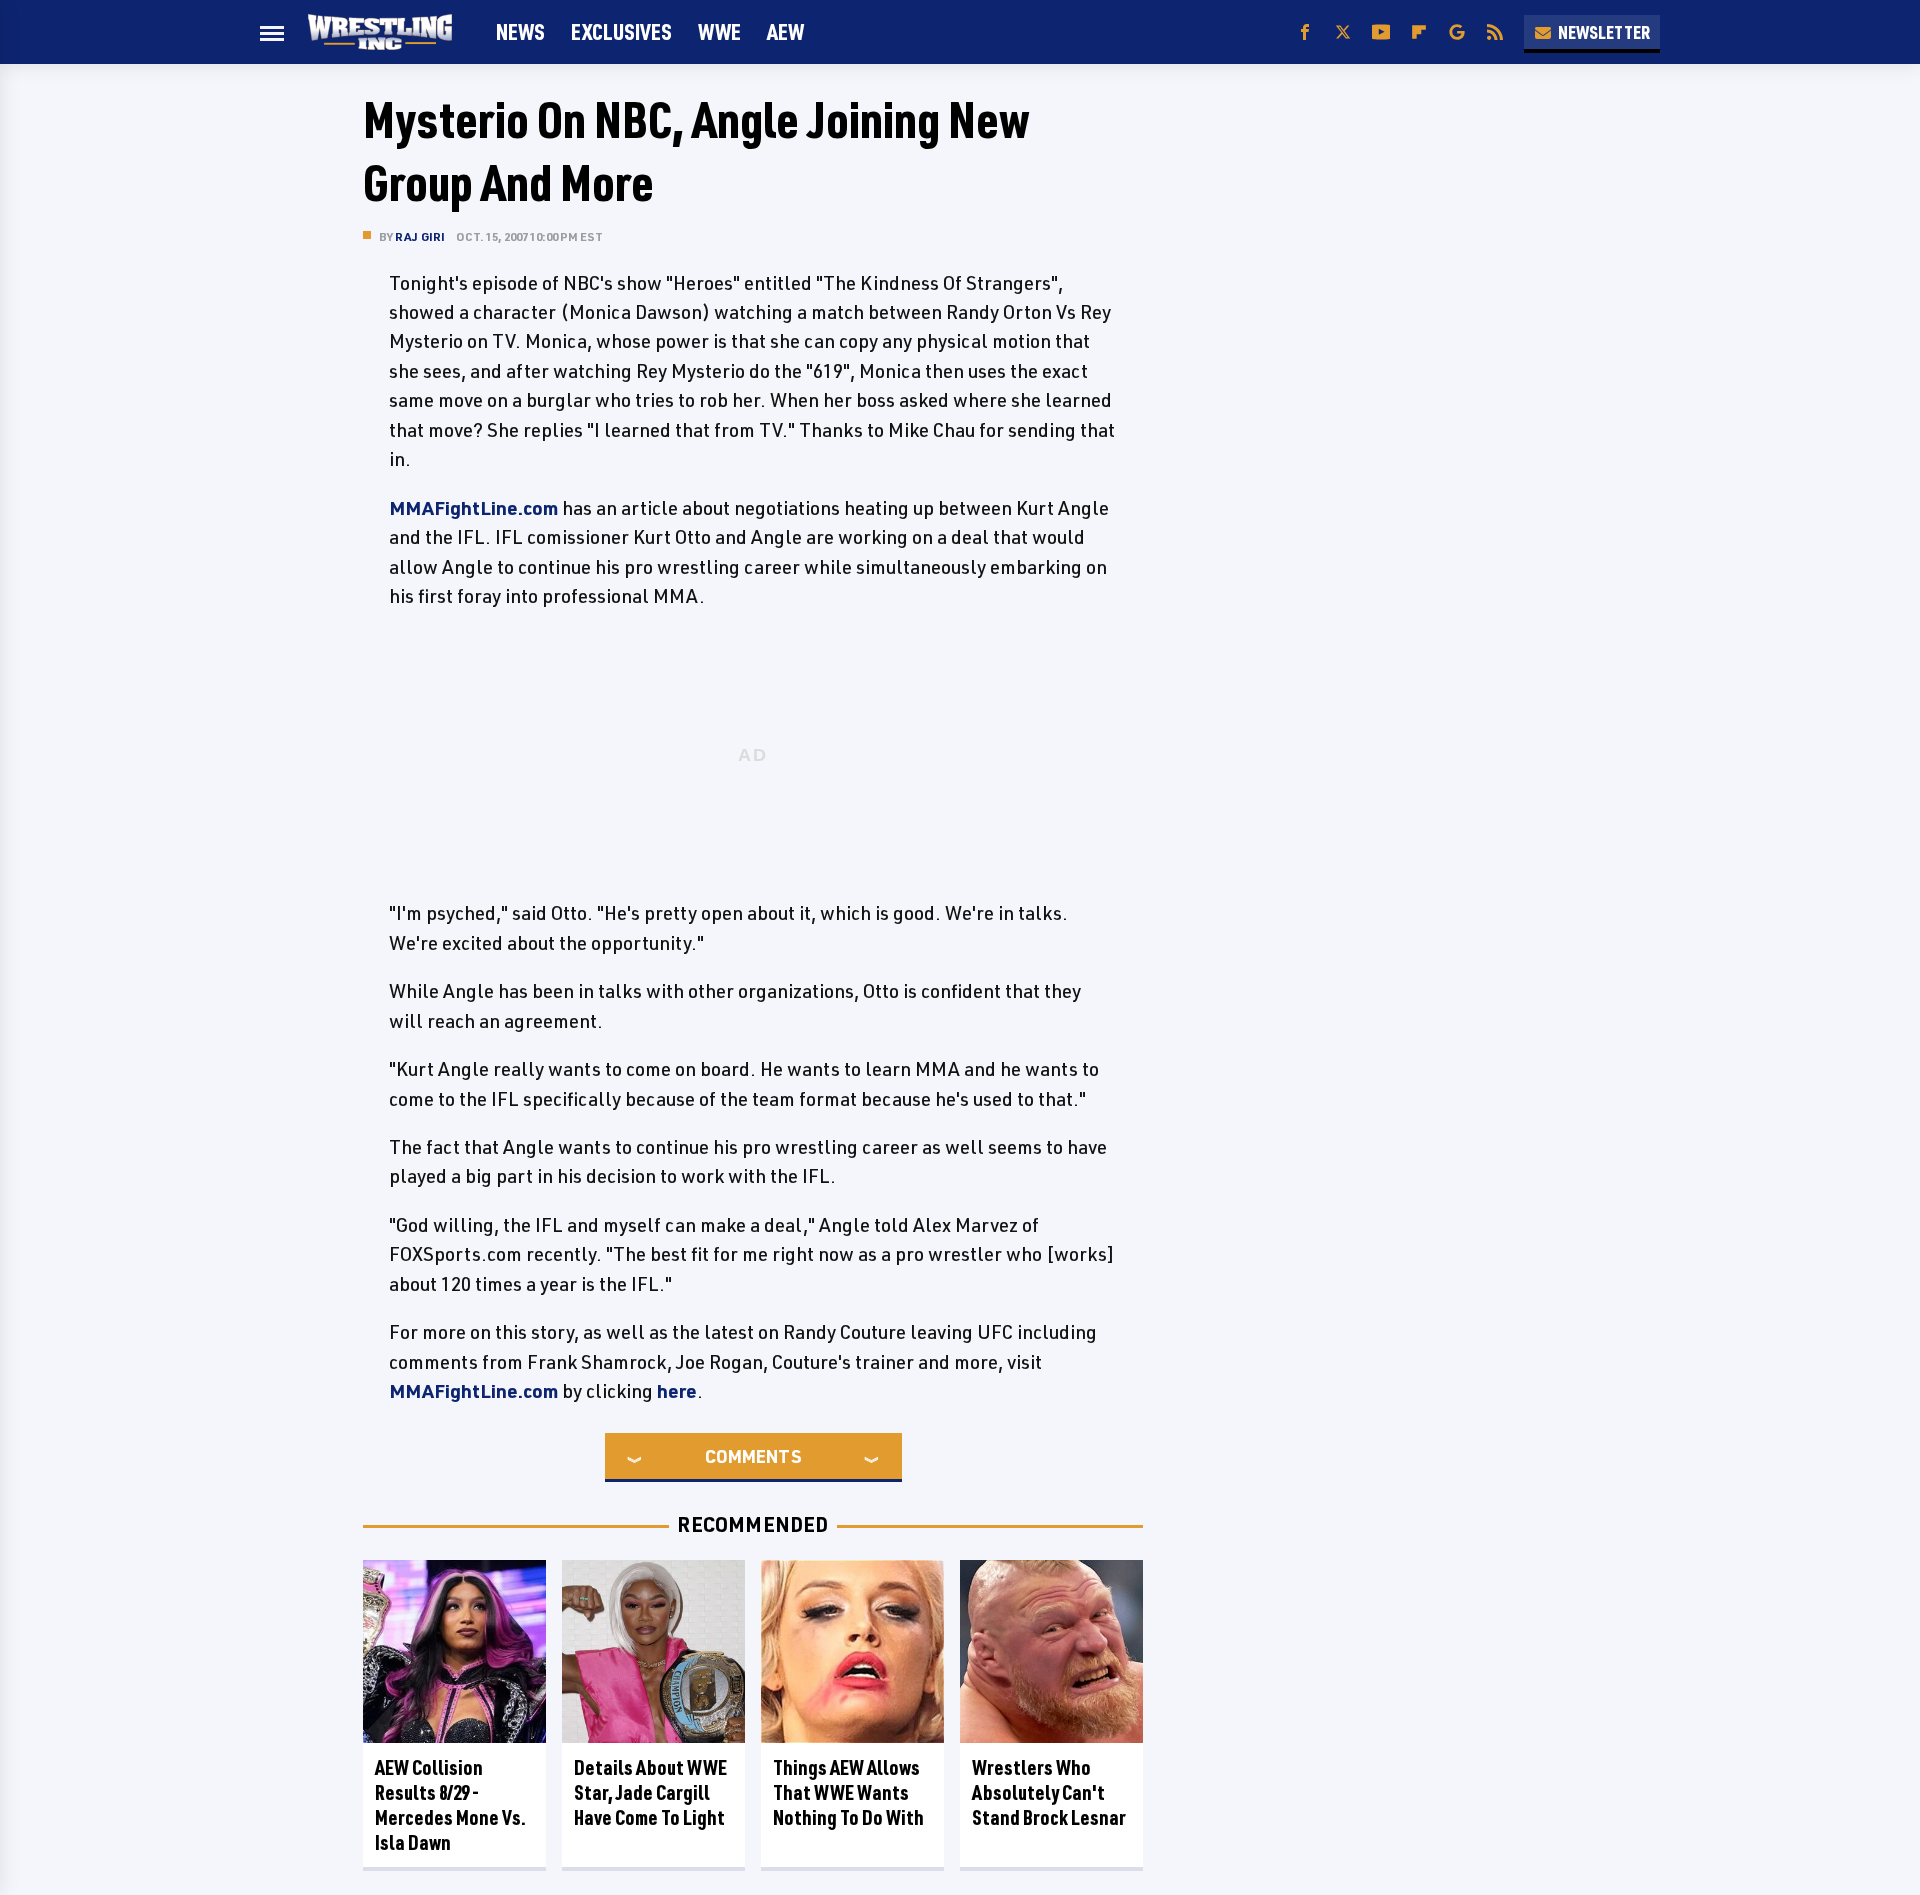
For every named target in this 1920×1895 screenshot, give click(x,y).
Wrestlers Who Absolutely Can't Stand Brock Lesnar (1049, 1792)
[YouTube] (1381, 32)
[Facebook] (1305, 32)
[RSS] (1495, 32)
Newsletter (1604, 32)
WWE (719, 31)
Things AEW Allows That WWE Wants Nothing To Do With (848, 1792)
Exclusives (621, 31)
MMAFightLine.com (473, 508)
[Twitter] (1343, 32)
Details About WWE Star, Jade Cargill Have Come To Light (650, 1792)
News (520, 31)
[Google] (1457, 32)
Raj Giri (420, 236)
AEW (785, 31)
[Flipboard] (1419, 32)
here (677, 1391)
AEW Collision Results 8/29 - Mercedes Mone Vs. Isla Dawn (450, 1805)
